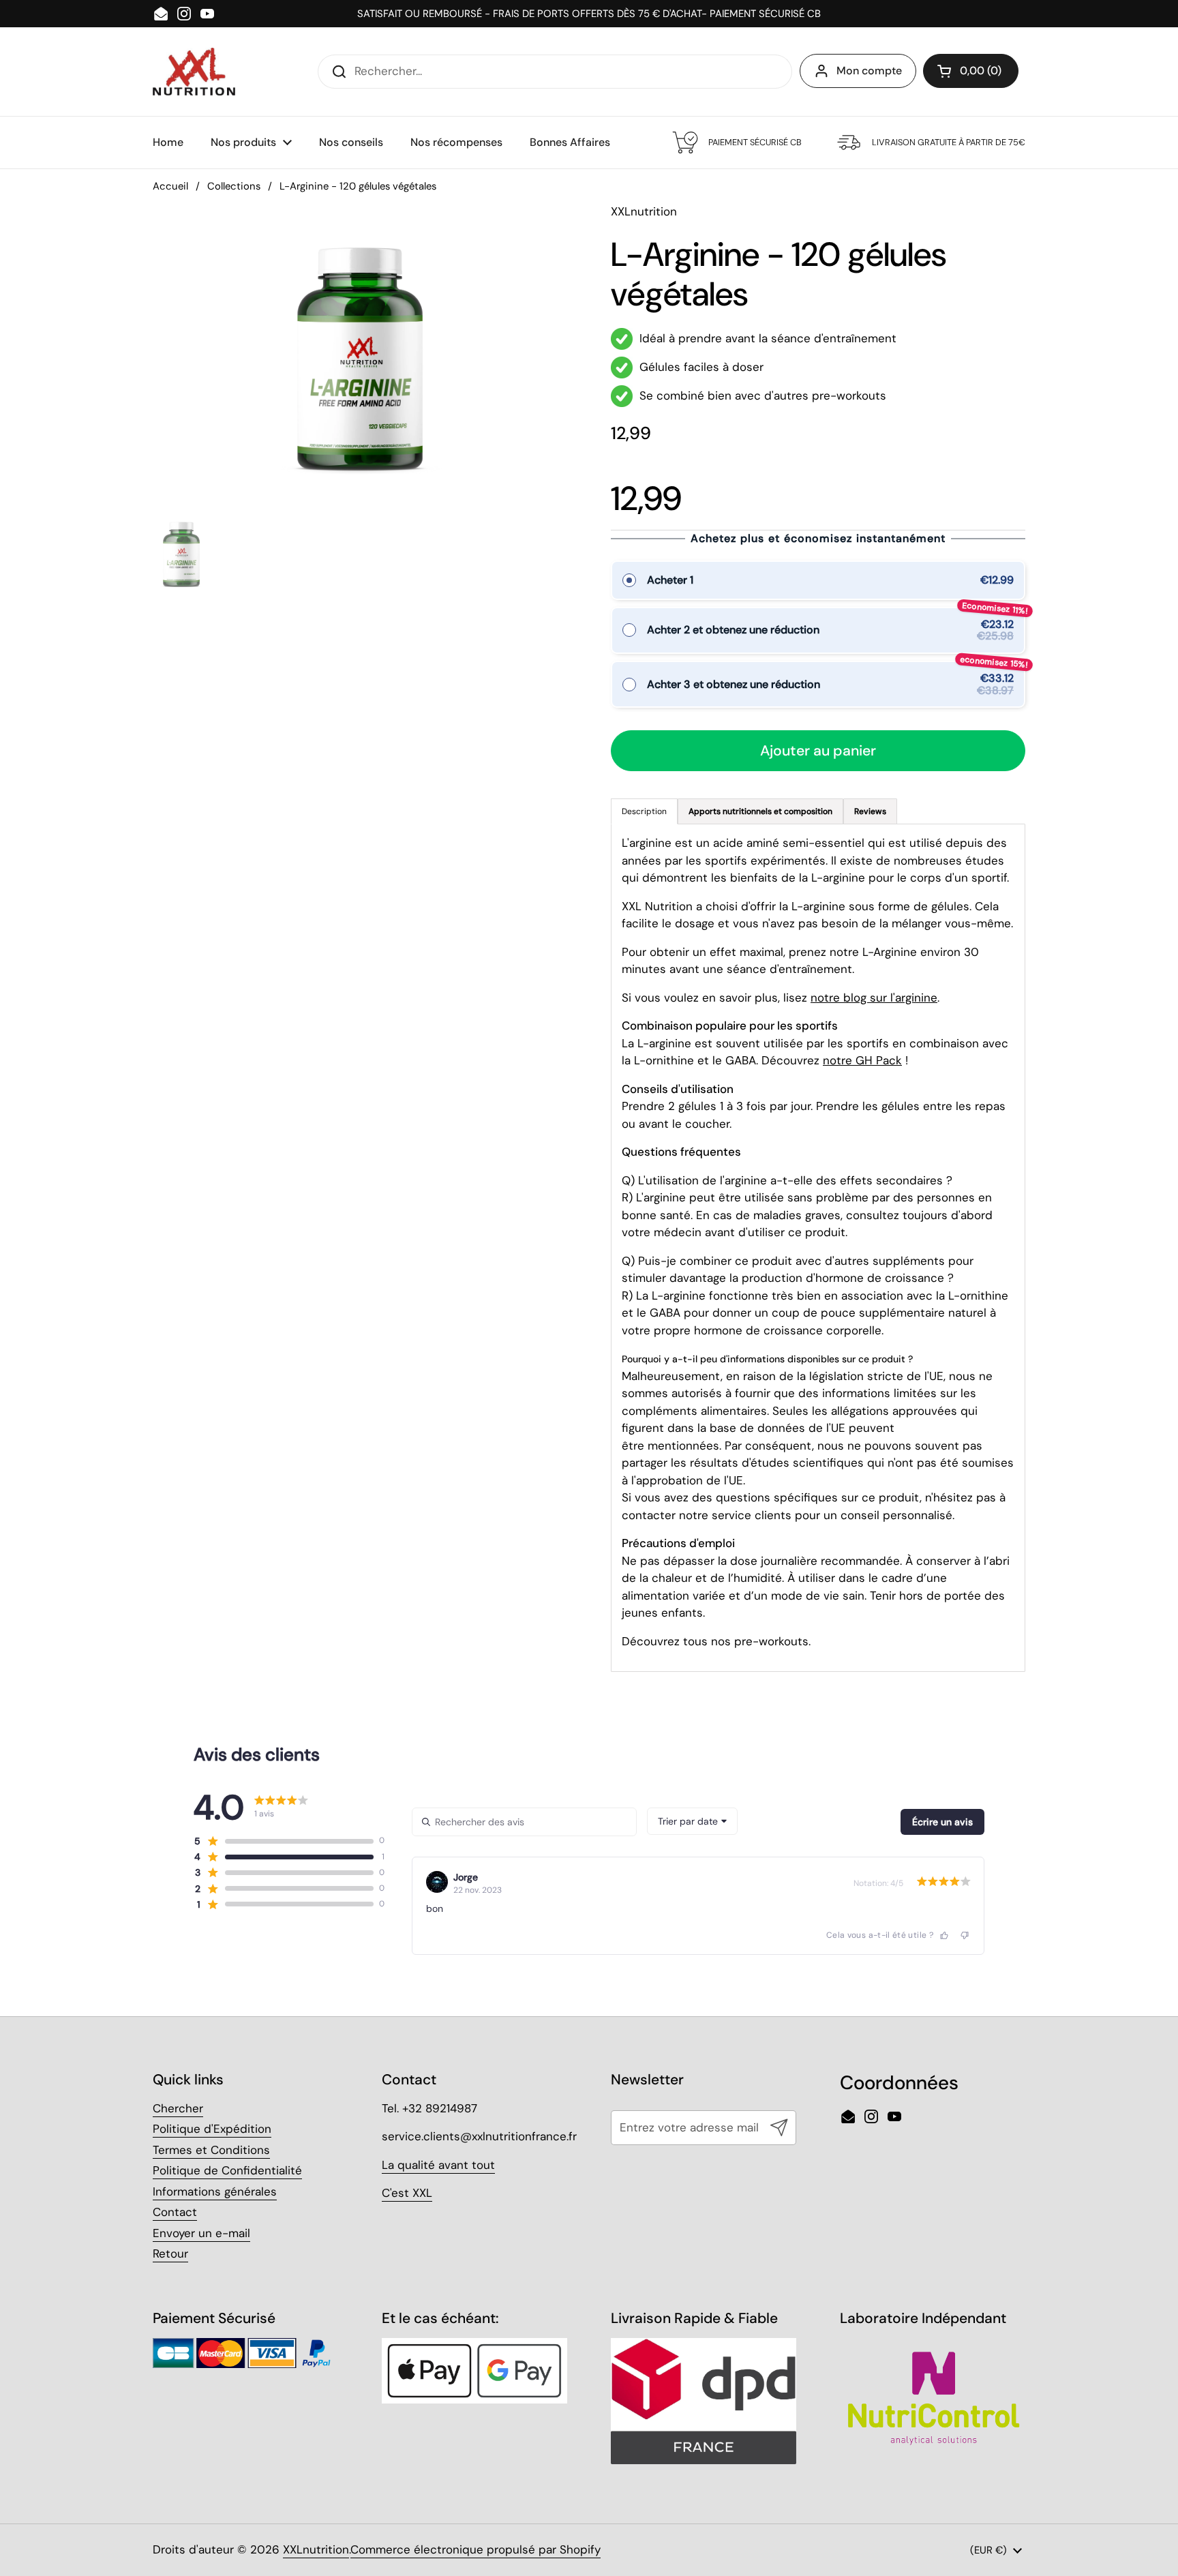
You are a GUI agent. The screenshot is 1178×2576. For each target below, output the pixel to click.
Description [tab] (644, 811)
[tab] (760, 811)
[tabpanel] (818, 1248)
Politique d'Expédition (212, 2129)
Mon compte (869, 71)
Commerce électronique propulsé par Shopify (475, 2549)
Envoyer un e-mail (201, 2233)
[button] (971, 71)
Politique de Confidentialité (227, 2170)
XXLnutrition (316, 2549)
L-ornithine (664, 1060)
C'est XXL (407, 2193)
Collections (234, 186)
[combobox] (692, 1821)
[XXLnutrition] (194, 72)
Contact (175, 2212)
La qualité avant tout (438, 2165)
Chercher (178, 2108)
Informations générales (215, 2191)
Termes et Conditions (211, 2150)
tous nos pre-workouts (746, 1641)
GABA (741, 1060)
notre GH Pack (862, 1060)
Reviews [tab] (870, 811)
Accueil (170, 186)
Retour (170, 2253)
